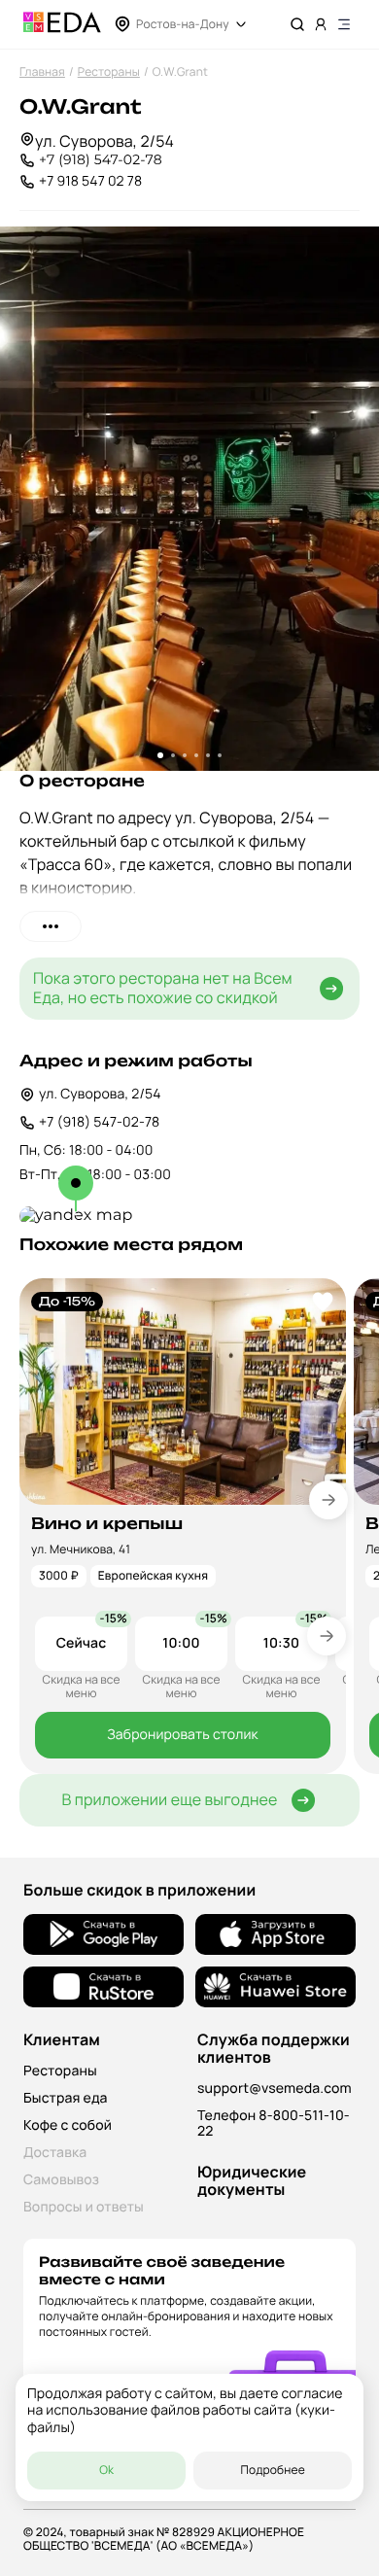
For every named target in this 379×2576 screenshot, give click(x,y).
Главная (42, 71)
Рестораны (109, 71)
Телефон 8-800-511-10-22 (274, 2123)
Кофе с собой (68, 2125)
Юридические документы (252, 2180)
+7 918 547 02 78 (90, 181)
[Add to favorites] (323, 1302)
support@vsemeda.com (275, 2089)
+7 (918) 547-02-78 (101, 160)
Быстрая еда (66, 2098)
